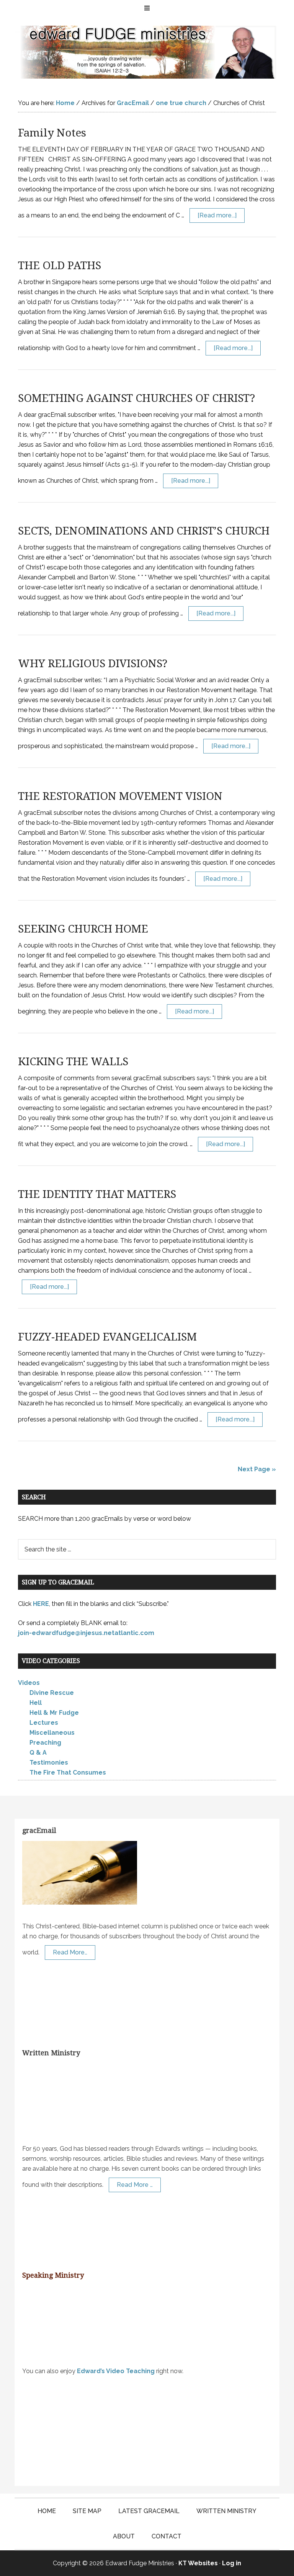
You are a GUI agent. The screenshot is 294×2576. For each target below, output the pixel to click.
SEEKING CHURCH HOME (83, 929)
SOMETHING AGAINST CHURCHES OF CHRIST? (136, 398)
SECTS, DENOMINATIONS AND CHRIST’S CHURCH (144, 531)
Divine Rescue (52, 1693)
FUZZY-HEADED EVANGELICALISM (107, 1337)
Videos (29, 1683)
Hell (36, 1703)
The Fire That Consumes (68, 1772)
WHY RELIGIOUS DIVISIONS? (93, 664)
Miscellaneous (52, 1733)
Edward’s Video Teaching (116, 2371)
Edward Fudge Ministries (147, 52)
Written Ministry (51, 2053)
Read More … (135, 2184)
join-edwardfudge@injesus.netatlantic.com (86, 1633)
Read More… (70, 1952)
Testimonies (49, 1763)
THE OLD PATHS (60, 266)
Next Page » (257, 1469)
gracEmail (39, 1830)
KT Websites (198, 2563)
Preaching (45, 1743)
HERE (41, 1604)
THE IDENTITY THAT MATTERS (97, 1194)
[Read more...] (217, 215)
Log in (232, 2563)
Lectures (44, 1723)
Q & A (38, 1753)
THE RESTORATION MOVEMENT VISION (120, 796)
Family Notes (52, 133)
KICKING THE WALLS (73, 1062)
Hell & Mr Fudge (54, 1713)
